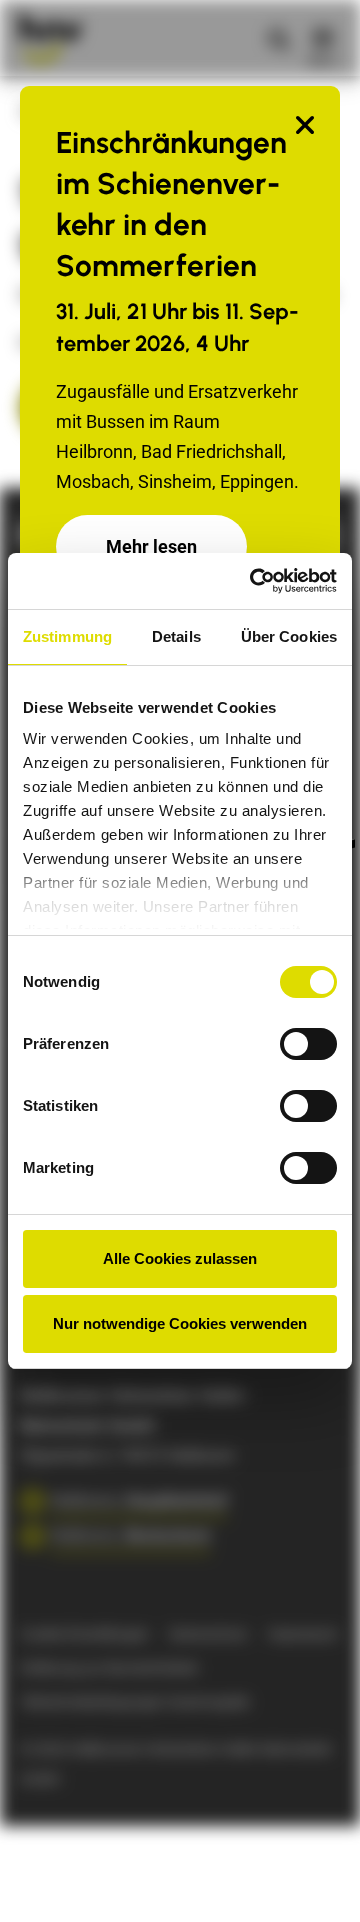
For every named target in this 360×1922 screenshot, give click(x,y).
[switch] (308, 1044)
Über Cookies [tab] (289, 636)
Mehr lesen (151, 546)
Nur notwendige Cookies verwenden (180, 1323)
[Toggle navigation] (323, 38)
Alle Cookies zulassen (180, 1258)
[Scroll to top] (313, 1875)
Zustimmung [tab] (67, 636)
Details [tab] (176, 636)
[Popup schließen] (305, 126)
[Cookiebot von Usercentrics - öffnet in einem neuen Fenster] (254, 581)
